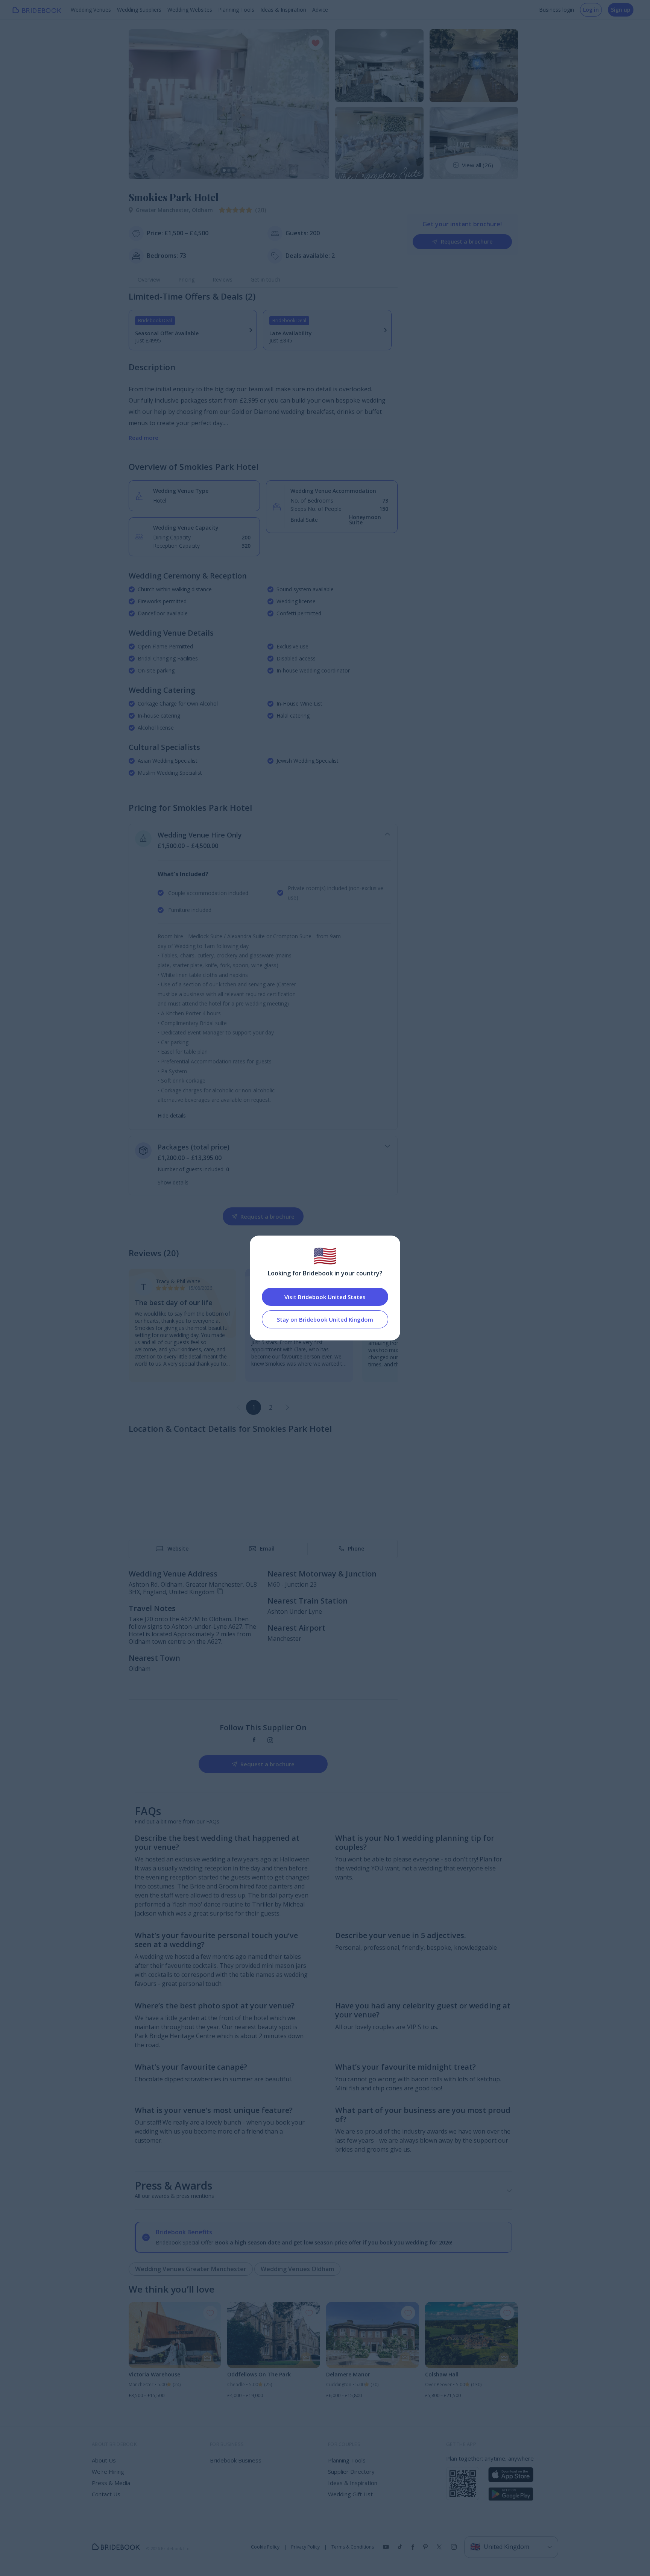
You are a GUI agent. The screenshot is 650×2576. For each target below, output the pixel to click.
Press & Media (111, 2483)
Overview (149, 279)
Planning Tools (236, 10)
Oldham (202, 210)
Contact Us (106, 2494)
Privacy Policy (305, 2547)
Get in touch (265, 279)
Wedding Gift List (350, 2494)
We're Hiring (108, 2472)
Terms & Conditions (353, 2547)
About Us (104, 2460)
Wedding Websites (190, 10)
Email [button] (267, 1548)
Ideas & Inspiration (283, 10)
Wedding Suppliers (139, 10)
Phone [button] (356, 1548)
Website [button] (178, 1548)
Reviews (222, 279)
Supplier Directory (351, 2472)
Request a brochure (467, 242)
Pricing (186, 279)
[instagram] (270, 1740)
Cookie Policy (265, 2547)
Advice (320, 10)
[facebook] (254, 1740)
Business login (557, 10)
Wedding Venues (91, 10)
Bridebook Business (236, 2460)
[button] (141, 104)
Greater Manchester (164, 210)
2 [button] (271, 1407)
